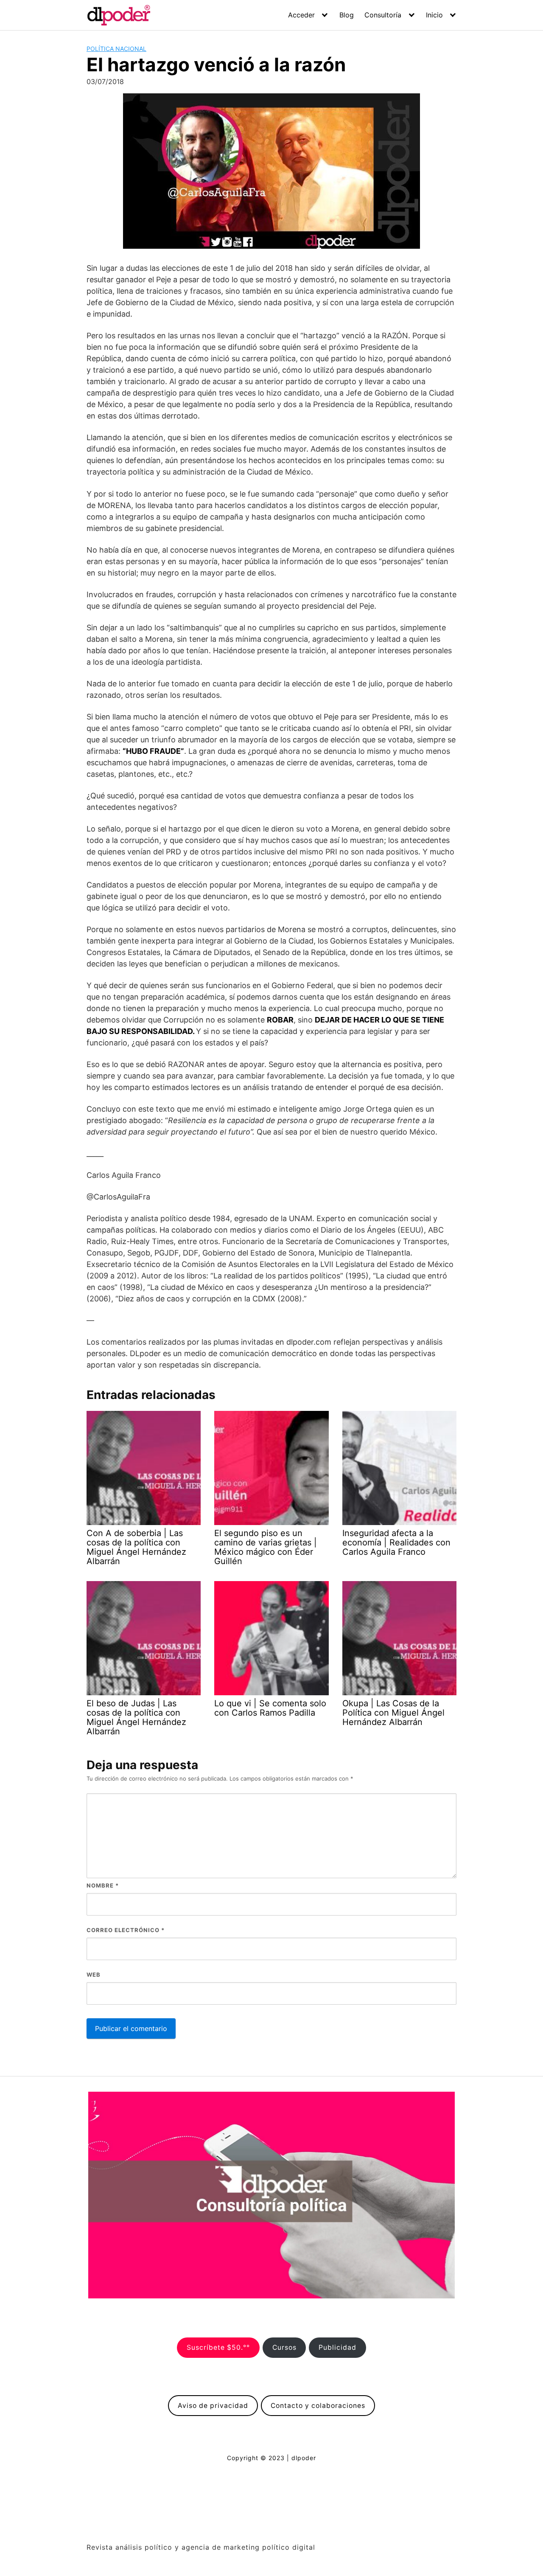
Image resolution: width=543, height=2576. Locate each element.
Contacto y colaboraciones (318, 2406)
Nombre (103, 1885)
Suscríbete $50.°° (218, 2347)
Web (94, 1975)
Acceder (301, 15)
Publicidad (337, 2347)
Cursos (284, 2347)
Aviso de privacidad (213, 2406)
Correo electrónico (126, 1930)
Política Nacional (116, 49)
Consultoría (383, 15)
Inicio (434, 15)
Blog (347, 15)
